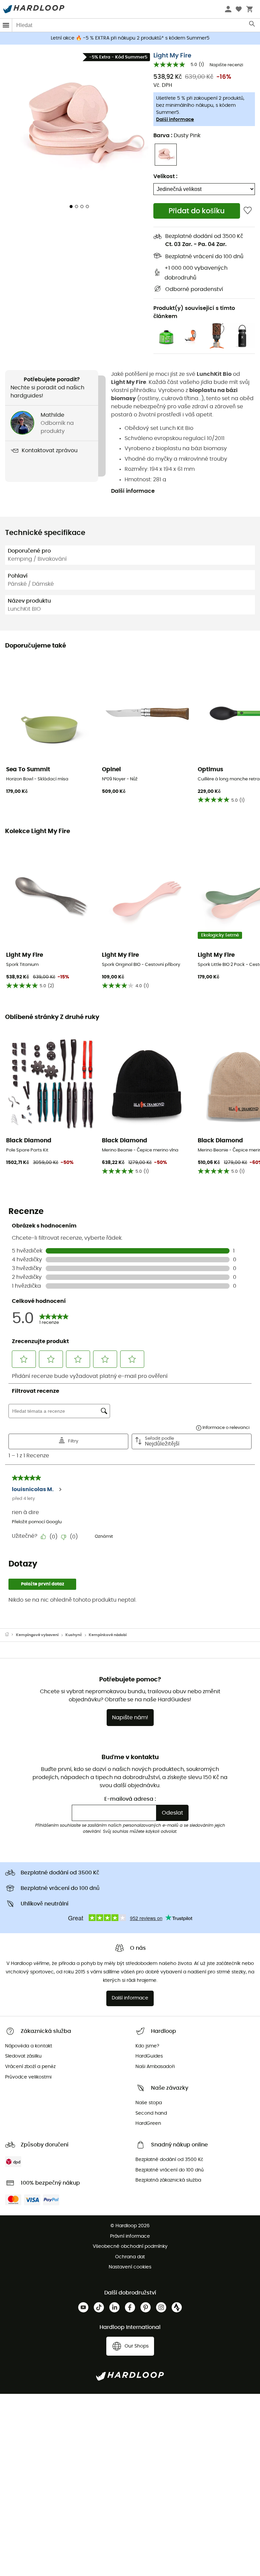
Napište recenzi (226, 65)
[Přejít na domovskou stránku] (10, 1635)
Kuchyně (74, 1635)
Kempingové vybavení (37, 1635)
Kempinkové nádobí (108, 1635)
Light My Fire (172, 56)
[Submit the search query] (252, 25)
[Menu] (6, 25)
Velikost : (165, 176)
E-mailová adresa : (130, 1799)
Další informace (175, 120)
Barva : (177, 136)
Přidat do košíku (197, 211)
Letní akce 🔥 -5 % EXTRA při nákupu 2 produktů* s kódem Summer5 (130, 38)
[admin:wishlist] (248, 211)
